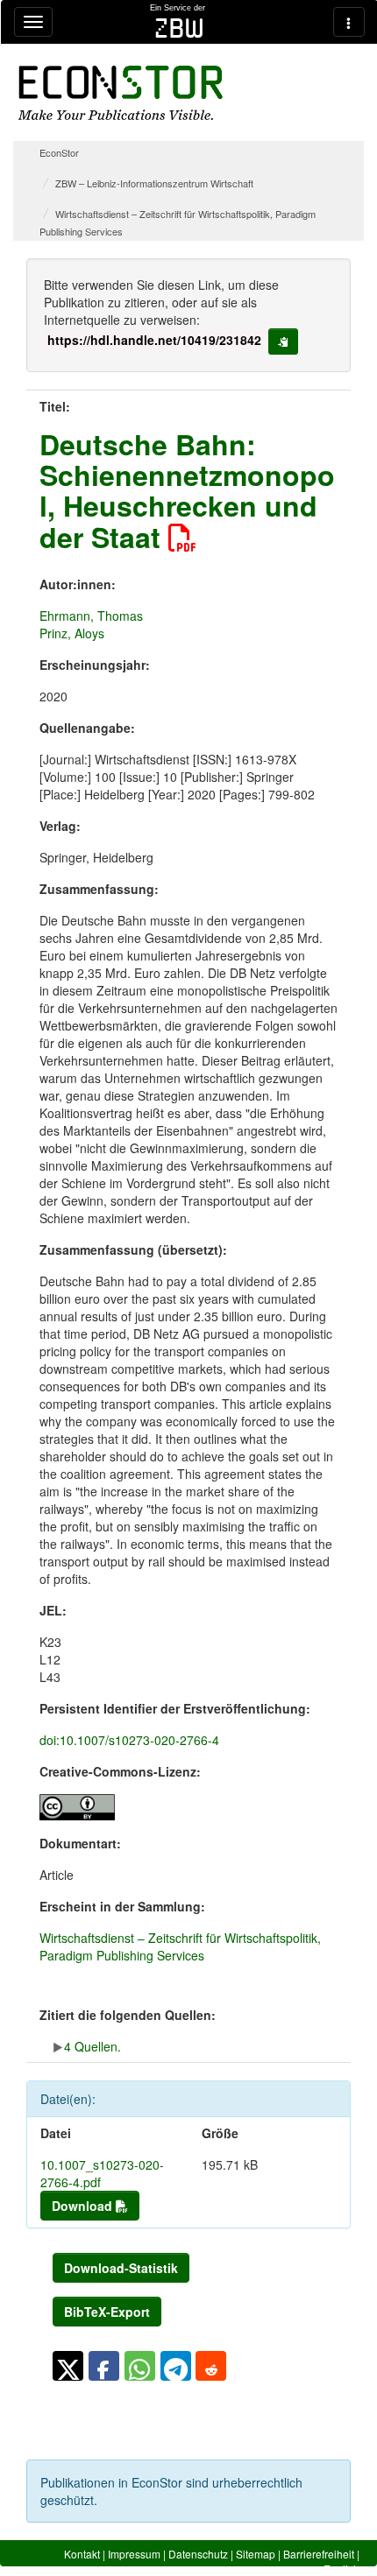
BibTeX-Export (107, 2312)
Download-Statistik (121, 2268)
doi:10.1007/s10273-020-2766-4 (129, 1740)
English (341, 2569)
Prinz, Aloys (72, 633)
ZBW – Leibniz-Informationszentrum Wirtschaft (154, 183)
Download (84, 2206)
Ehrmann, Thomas (91, 616)
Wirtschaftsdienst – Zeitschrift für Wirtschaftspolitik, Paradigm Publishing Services (180, 1946)
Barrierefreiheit (319, 2554)
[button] (68, 2366)
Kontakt (82, 2554)
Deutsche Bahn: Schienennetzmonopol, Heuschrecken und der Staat (187, 490)
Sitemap (256, 2554)
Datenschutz (198, 2554)
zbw (179, 28)
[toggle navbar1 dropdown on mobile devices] (33, 22)
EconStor (59, 152)
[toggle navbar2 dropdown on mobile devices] (349, 22)
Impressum (134, 2554)
